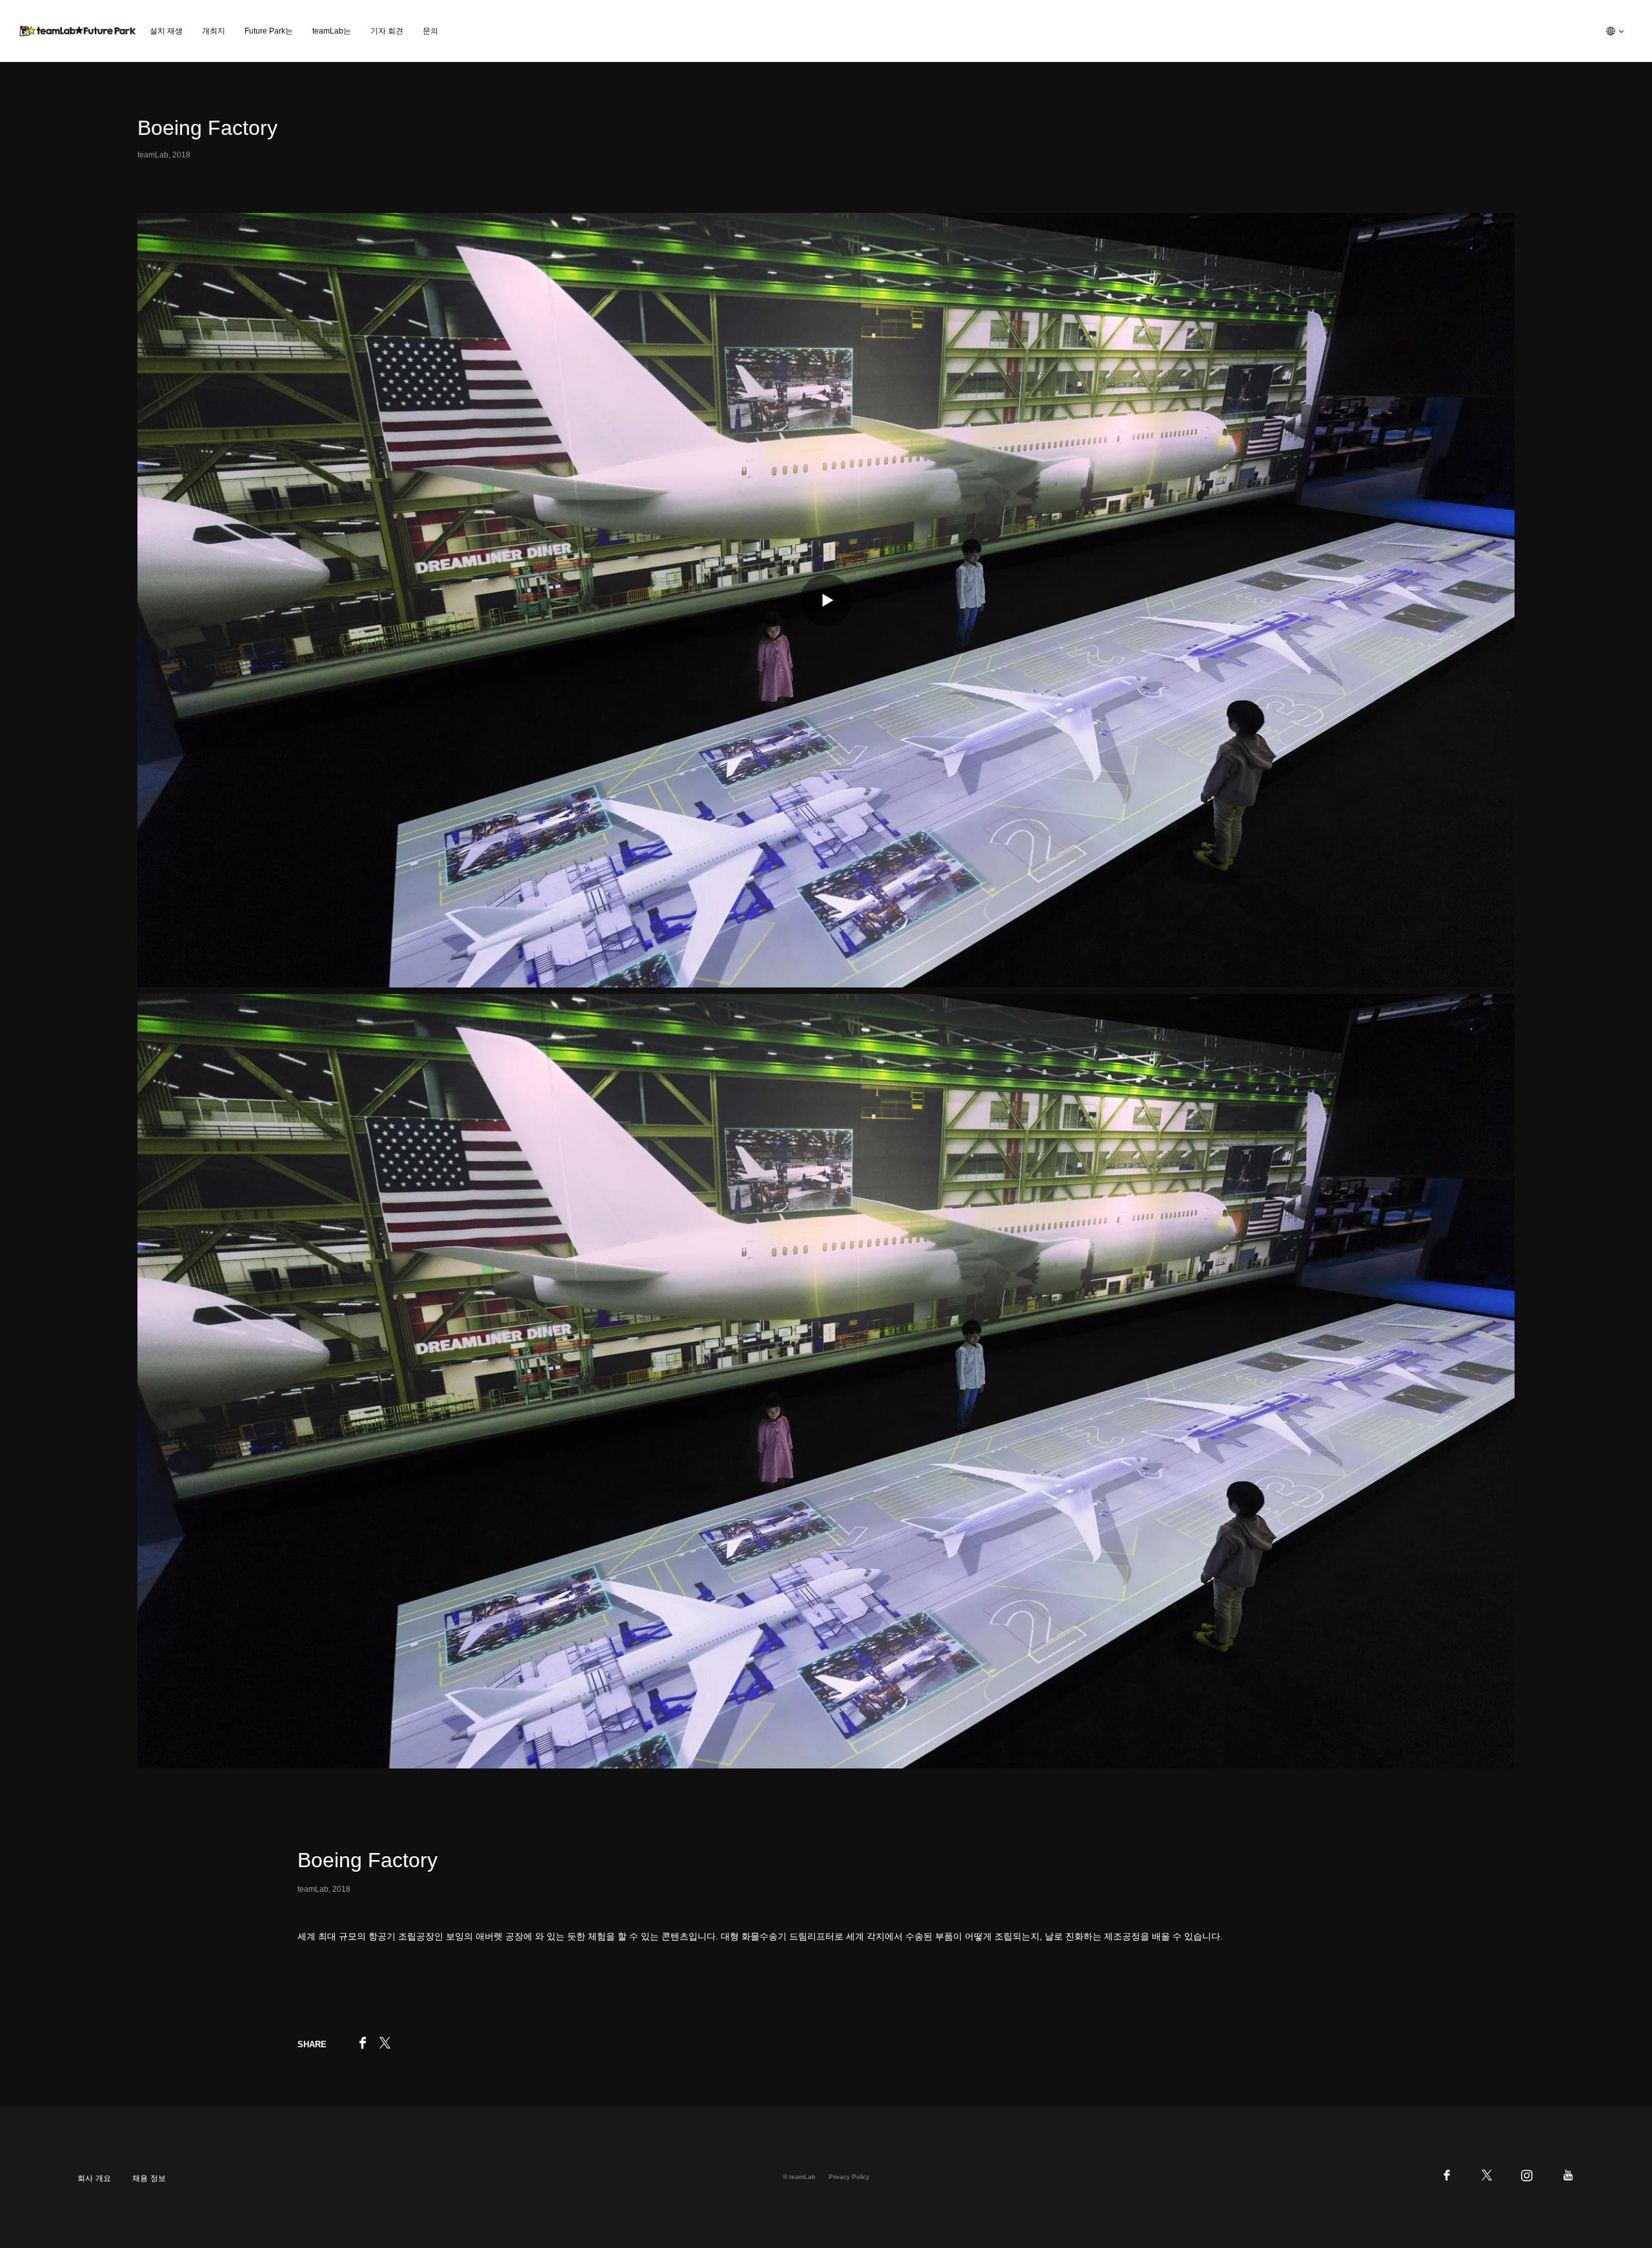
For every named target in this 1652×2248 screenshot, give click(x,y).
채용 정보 (149, 2178)
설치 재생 (166, 31)
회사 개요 (94, 2178)
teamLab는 (332, 31)
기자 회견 (387, 31)
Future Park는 (269, 31)
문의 (430, 31)
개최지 (214, 31)
